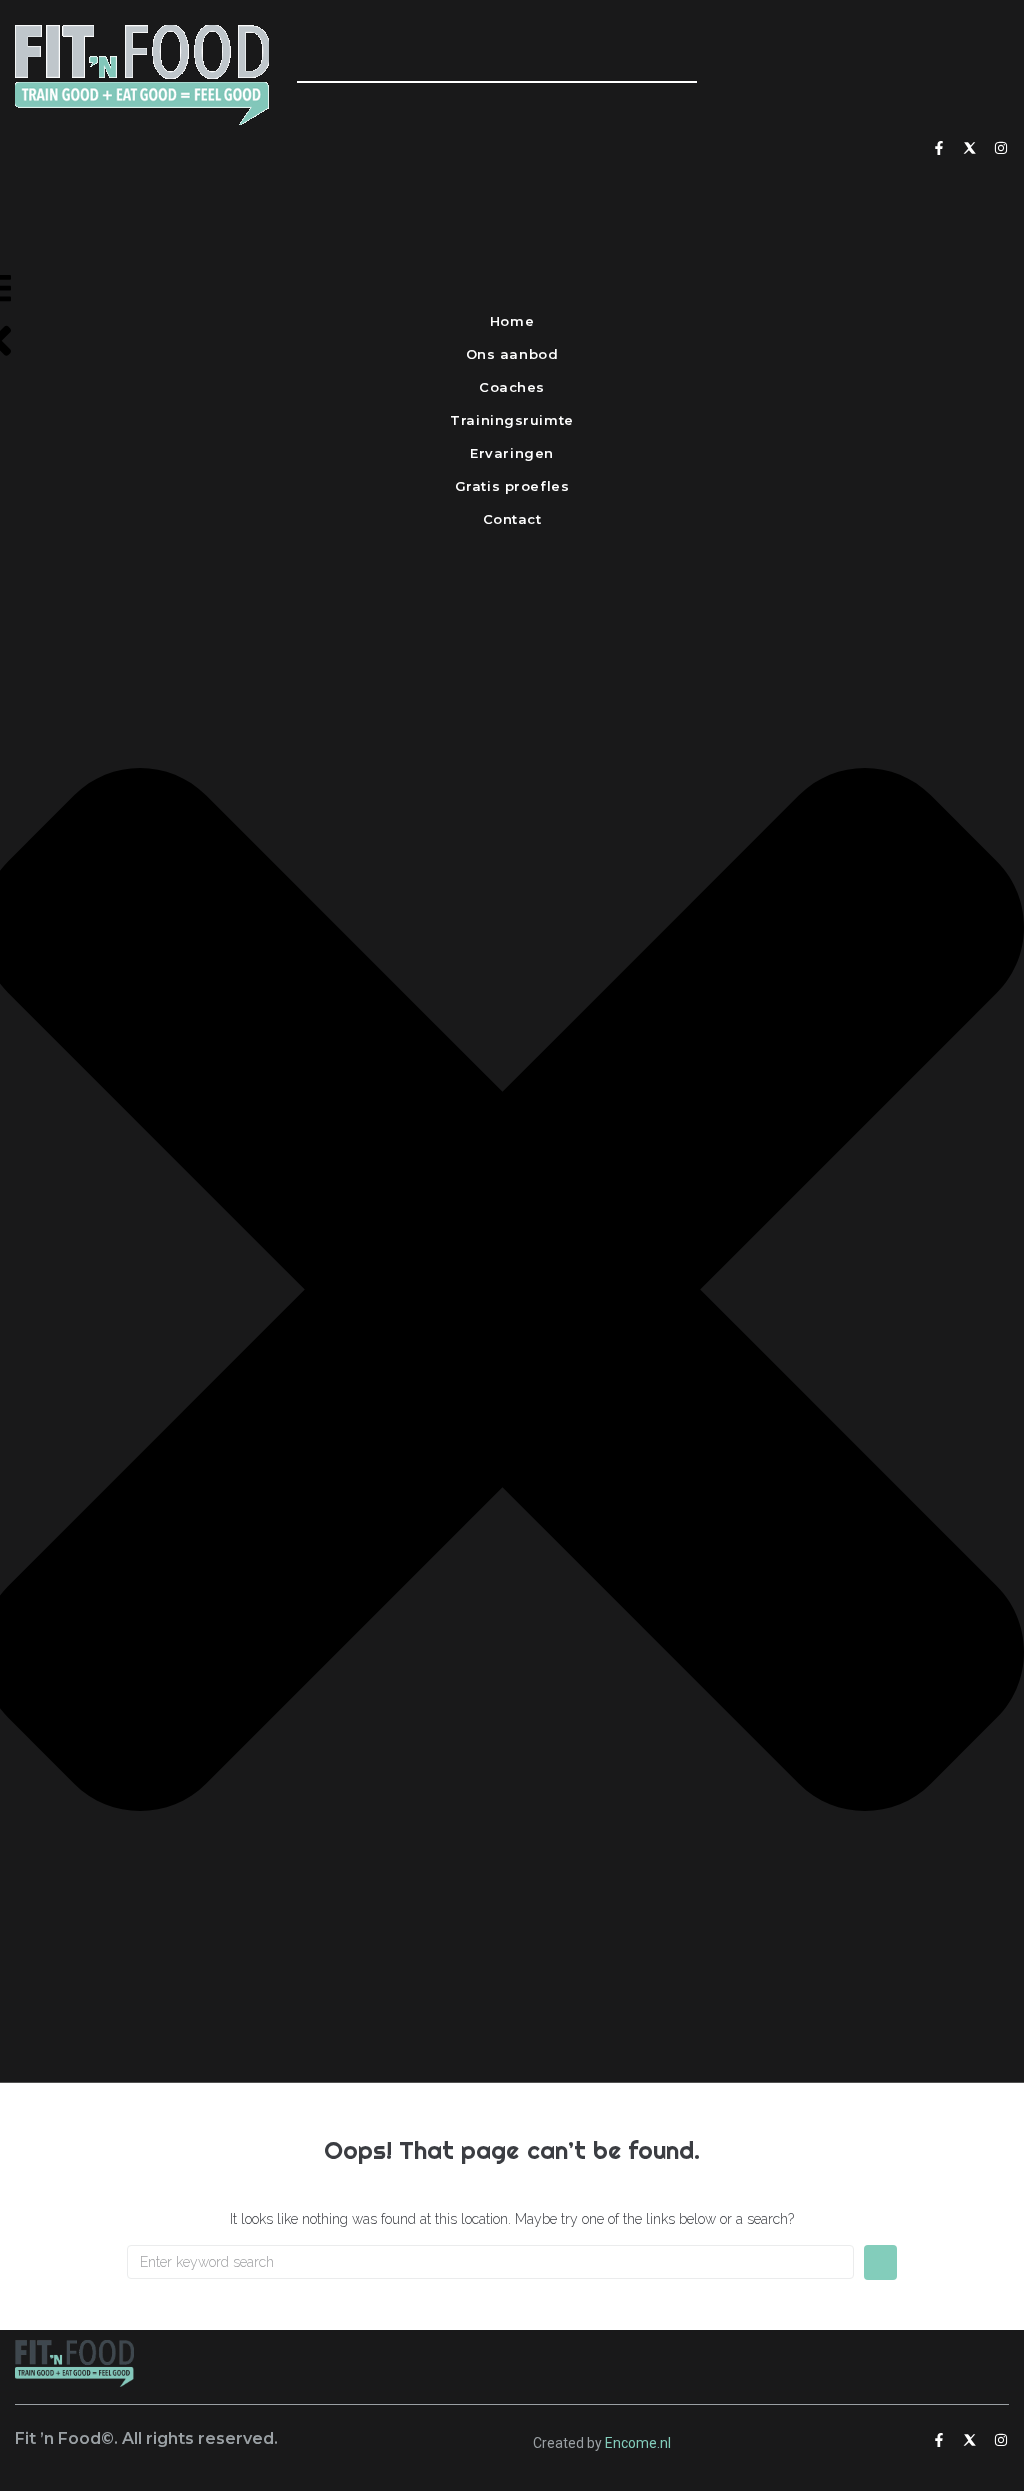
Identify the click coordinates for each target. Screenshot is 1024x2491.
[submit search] (317, 105)
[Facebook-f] (939, 148)
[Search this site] (497, 59)
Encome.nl (638, 2443)
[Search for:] (490, 2262)
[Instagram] (1001, 148)
